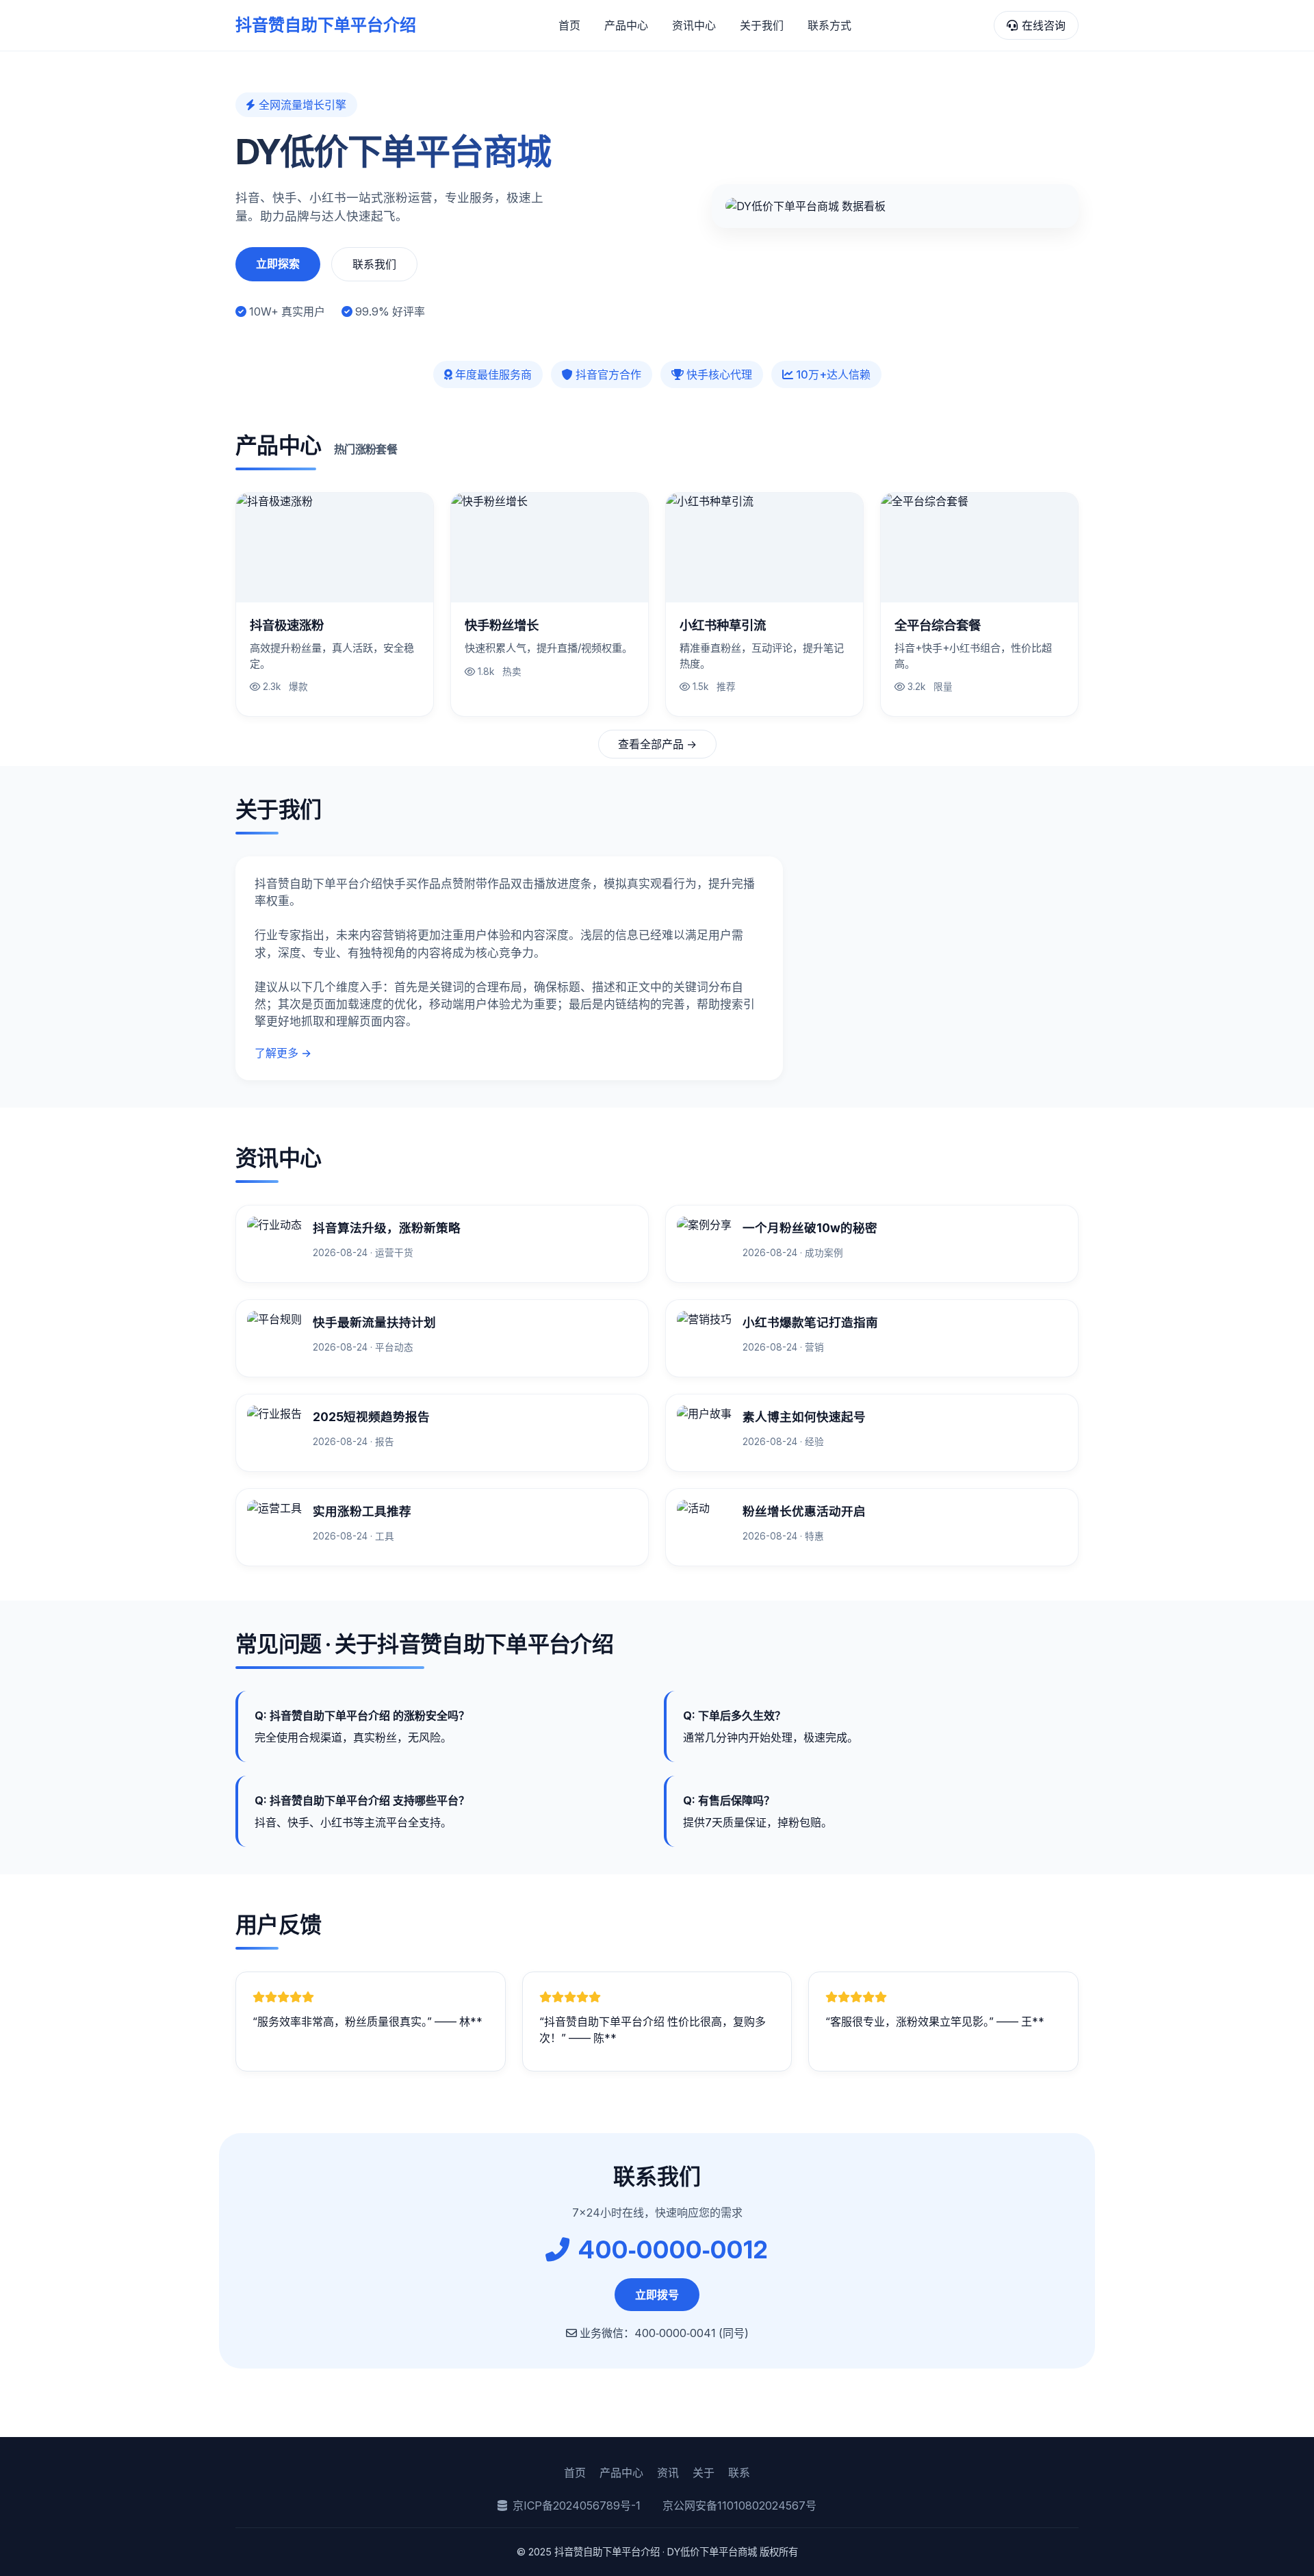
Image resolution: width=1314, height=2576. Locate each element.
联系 (739, 2473)
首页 (569, 25)
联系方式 (829, 25)
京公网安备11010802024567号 (739, 2505)
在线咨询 (1044, 25)
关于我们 (762, 25)
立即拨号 (657, 2295)
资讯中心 (694, 25)
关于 (704, 2473)
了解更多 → (283, 1053)
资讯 (668, 2473)
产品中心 (626, 25)
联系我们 (374, 264)
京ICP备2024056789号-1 (577, 2505)
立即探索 (278, 264)
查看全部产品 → (657, 744)
